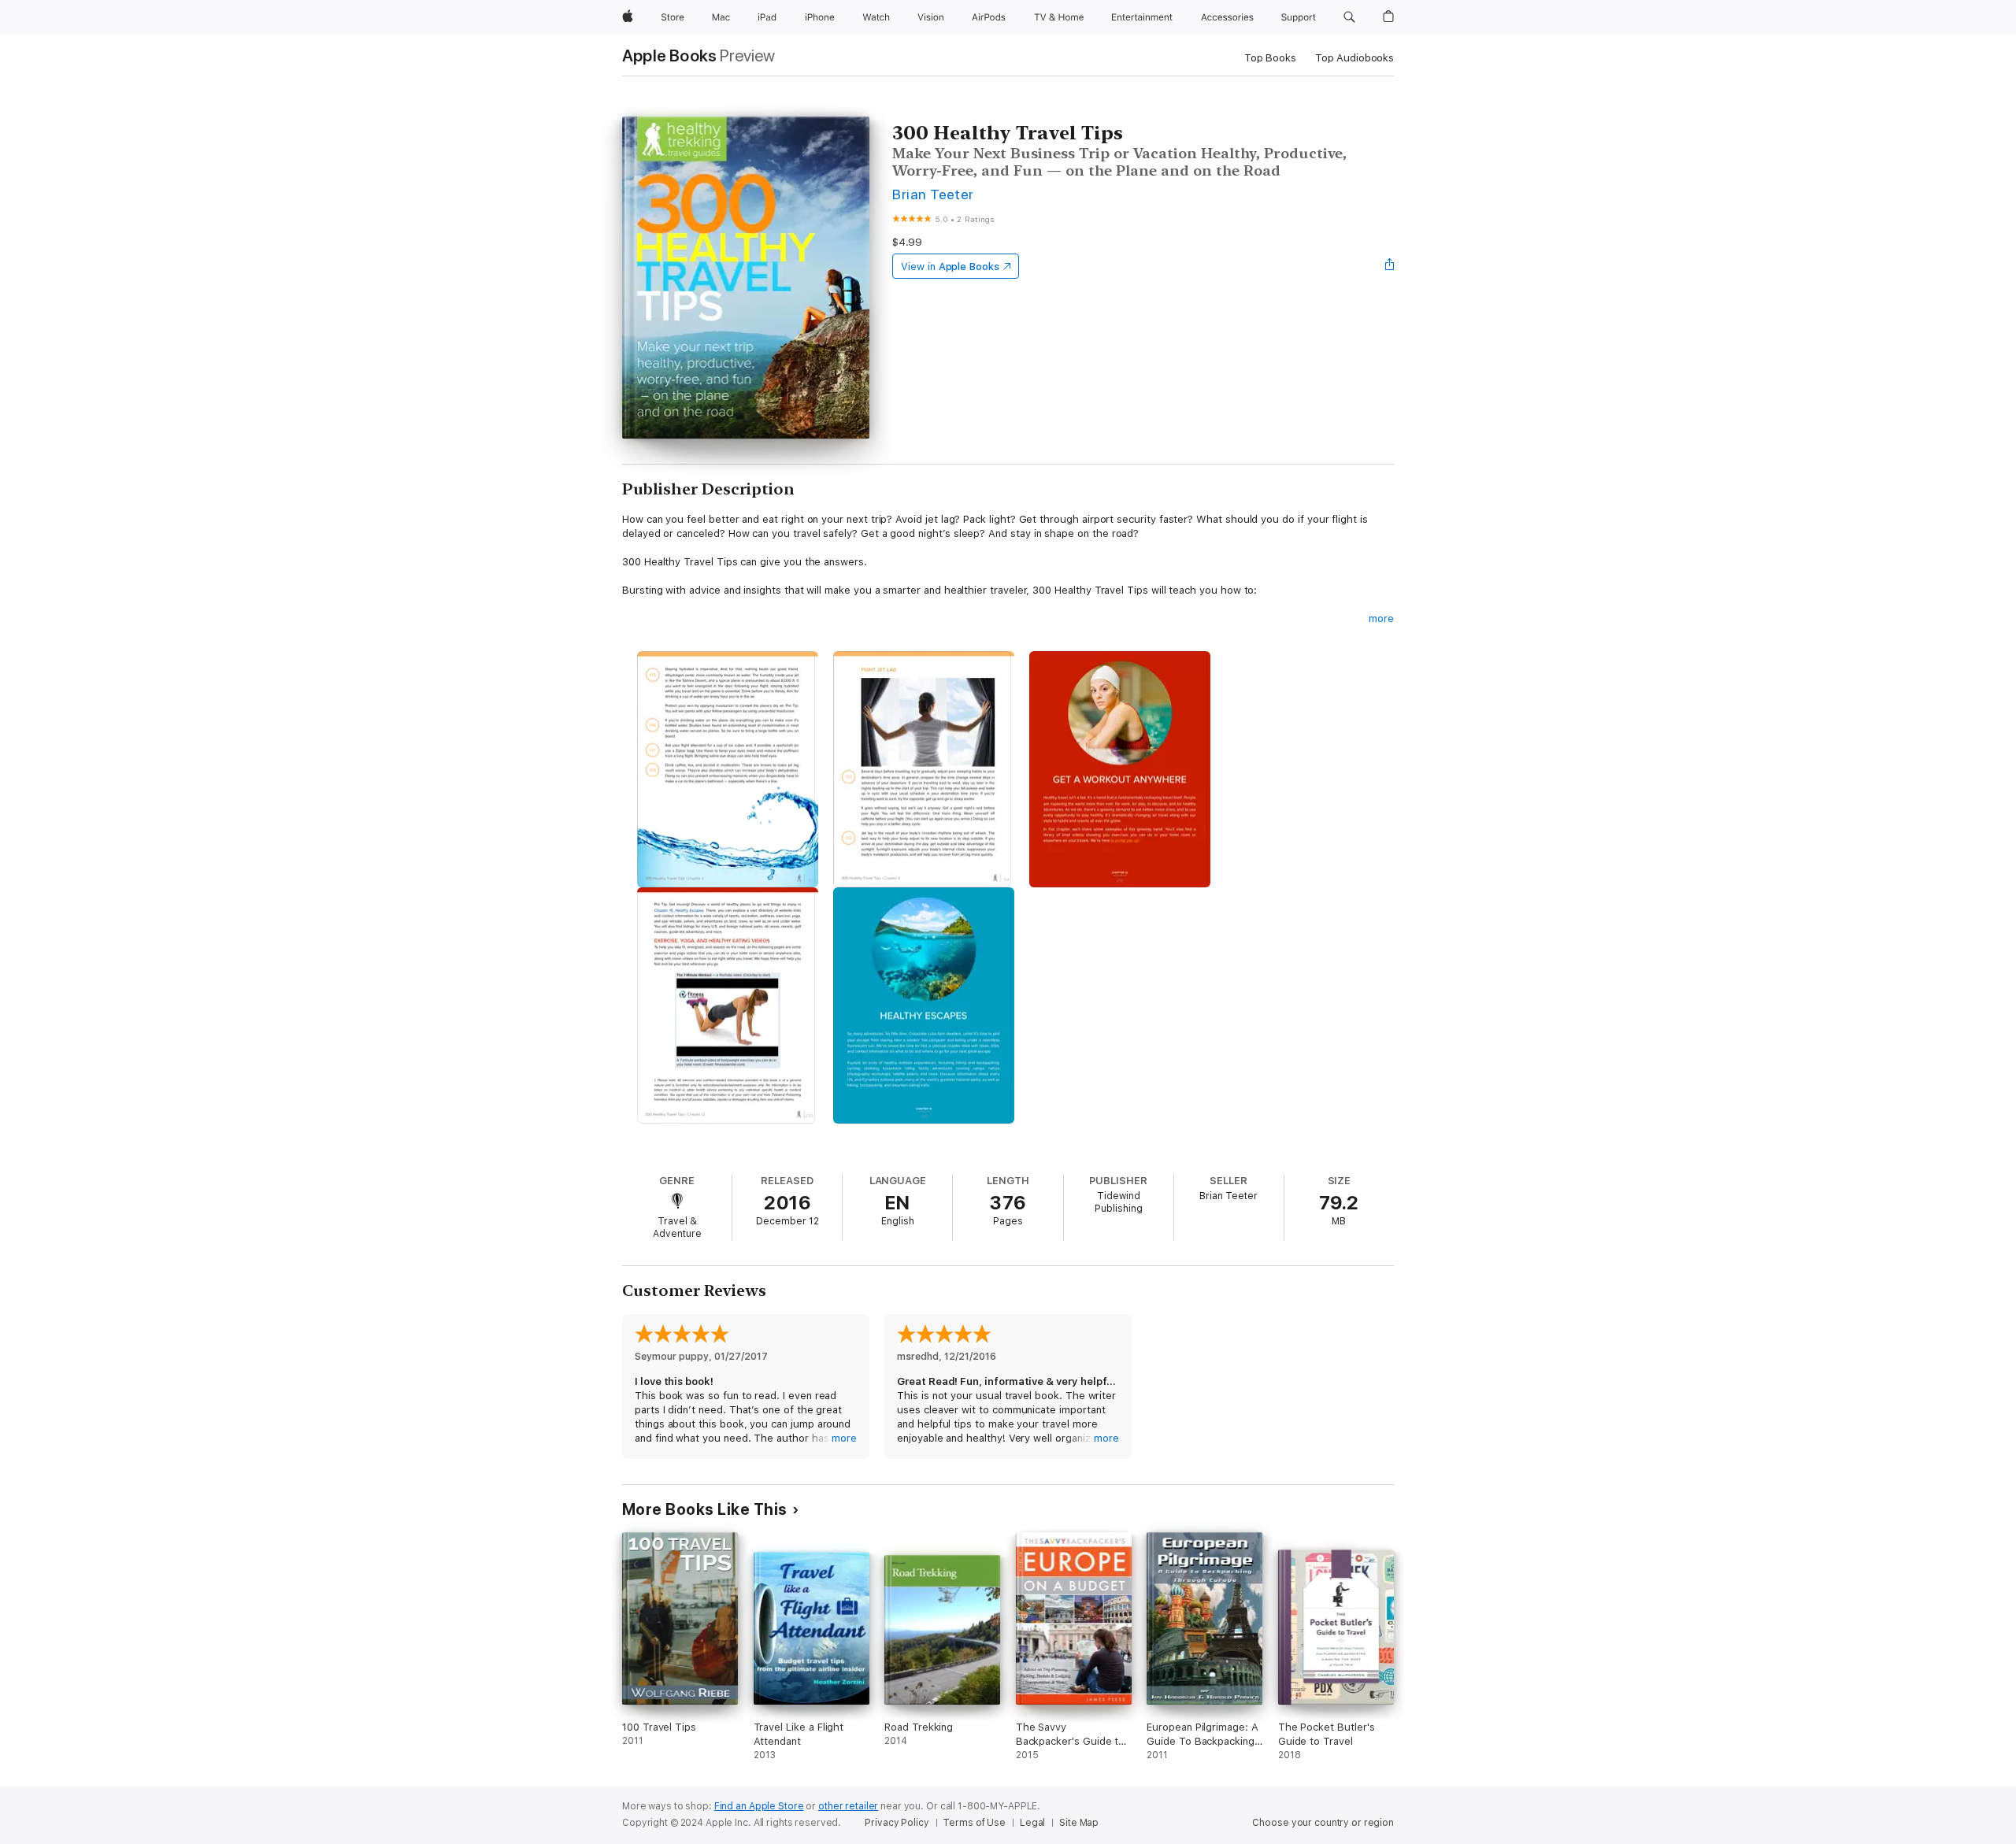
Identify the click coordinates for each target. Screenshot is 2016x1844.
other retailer (848, 1806)
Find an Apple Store (759, 1806)
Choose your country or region (1323, 1823)
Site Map (1079, 1823)
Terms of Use (974, 1823)
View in (950, 267)
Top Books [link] (1270, 58)
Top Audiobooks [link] (1354, 58)
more (1381, 618)
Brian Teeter (933, 194)
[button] (1349, 17)
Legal (1032, 1823)
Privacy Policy (897, 1823)
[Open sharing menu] (1390, 266)
